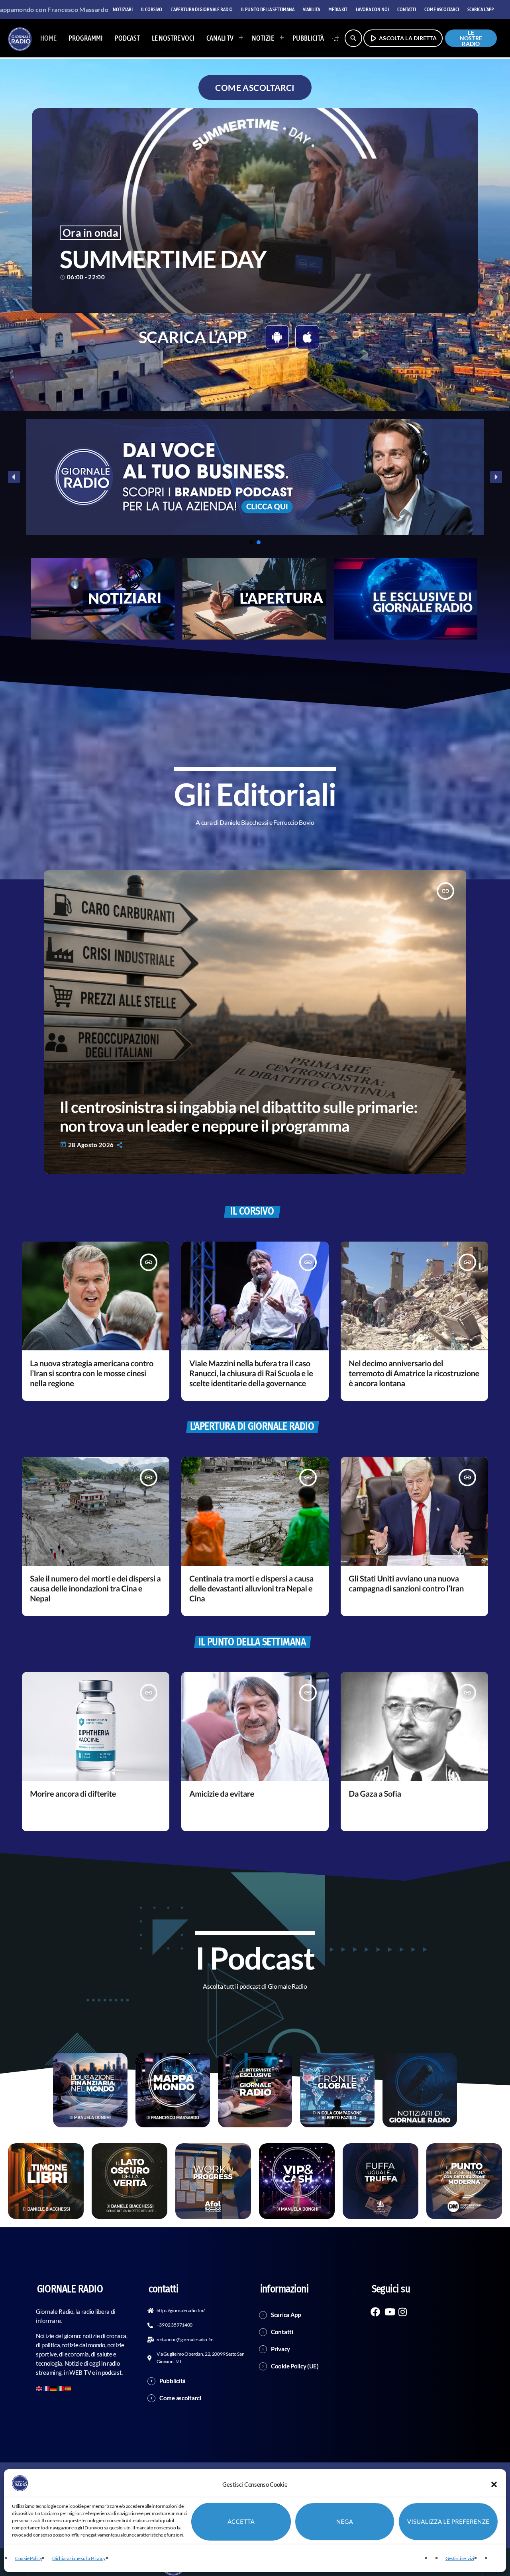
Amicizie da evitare (222, 1794)
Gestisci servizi (460, 2558)
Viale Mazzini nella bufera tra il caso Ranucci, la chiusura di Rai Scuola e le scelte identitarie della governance (251, 1373)
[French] (47, 2388)
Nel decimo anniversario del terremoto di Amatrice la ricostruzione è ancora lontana (414, 1373)
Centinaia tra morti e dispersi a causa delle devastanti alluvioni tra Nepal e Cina (251, 1589)
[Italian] (333, 38)
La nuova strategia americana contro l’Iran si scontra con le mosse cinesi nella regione (92, 1373)
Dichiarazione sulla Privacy (79, 2558)
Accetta (241, 2522)
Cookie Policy (28, 2558)
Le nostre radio (471, 38)
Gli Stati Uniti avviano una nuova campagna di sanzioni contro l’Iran (406, 1584)
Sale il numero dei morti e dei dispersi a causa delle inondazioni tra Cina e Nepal (95, 1589)
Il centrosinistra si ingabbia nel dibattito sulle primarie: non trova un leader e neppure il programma (239, 1116)
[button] (494, 2484)
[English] (39, 2388)
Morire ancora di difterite (73, 1794)
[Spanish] (68, 2388)
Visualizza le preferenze (448, 2522)
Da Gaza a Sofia (375, 1794)
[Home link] (20, 38)
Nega (345, 2522)
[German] (54, 2388)
